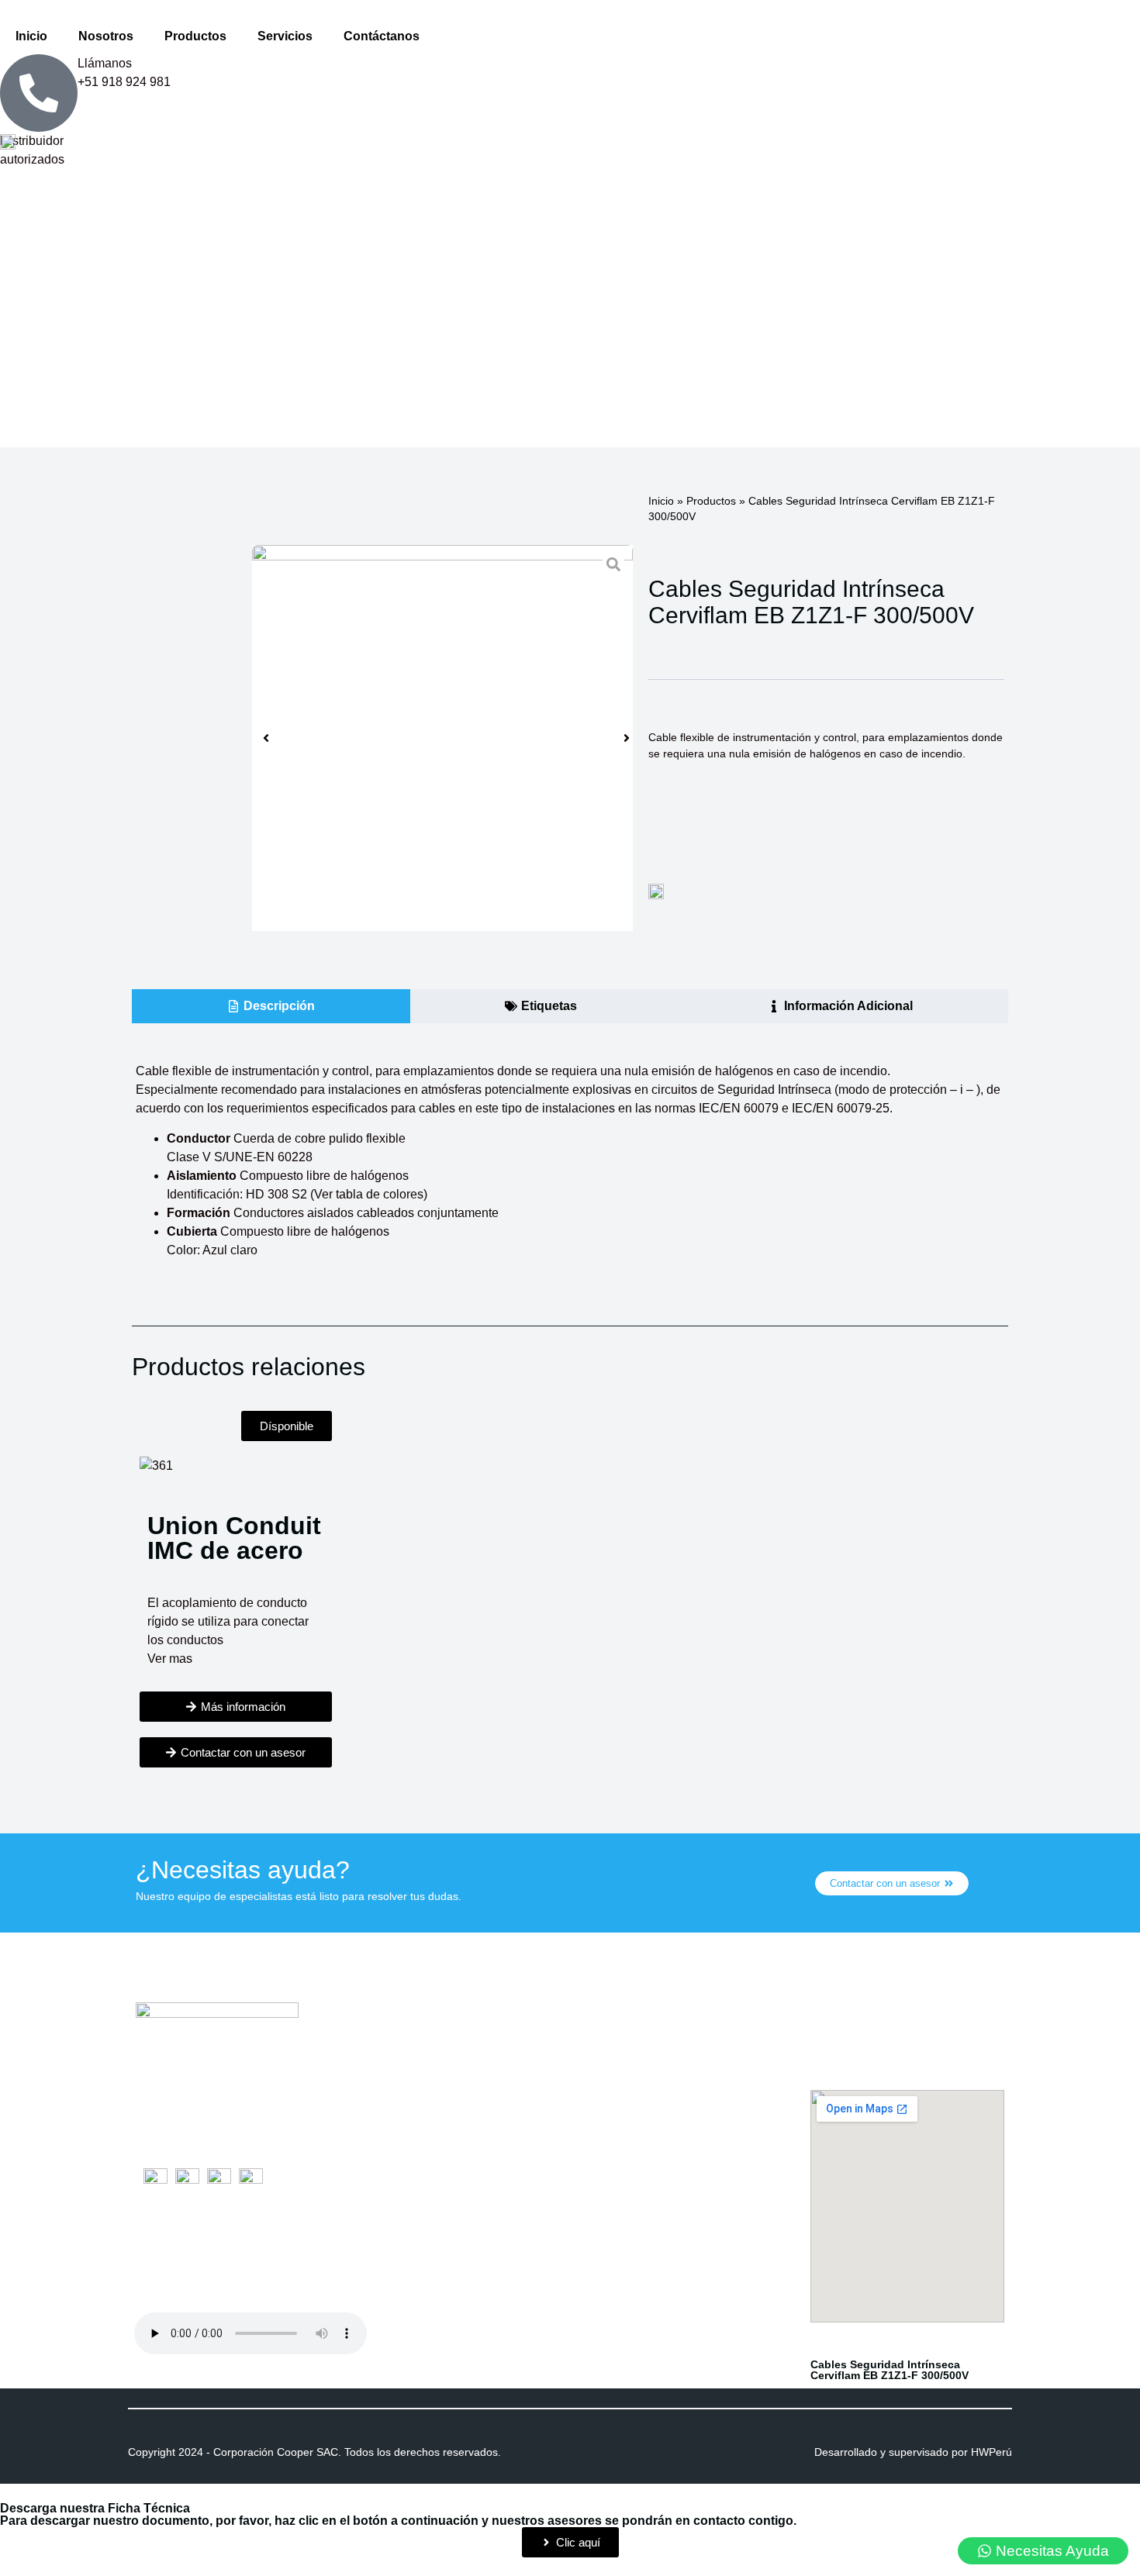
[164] (442, 738)
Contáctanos (382, 36)
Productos (195, 36)
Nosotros (106, 36)
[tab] (271, 1006)
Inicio (31, 36)
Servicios (285, 36)
